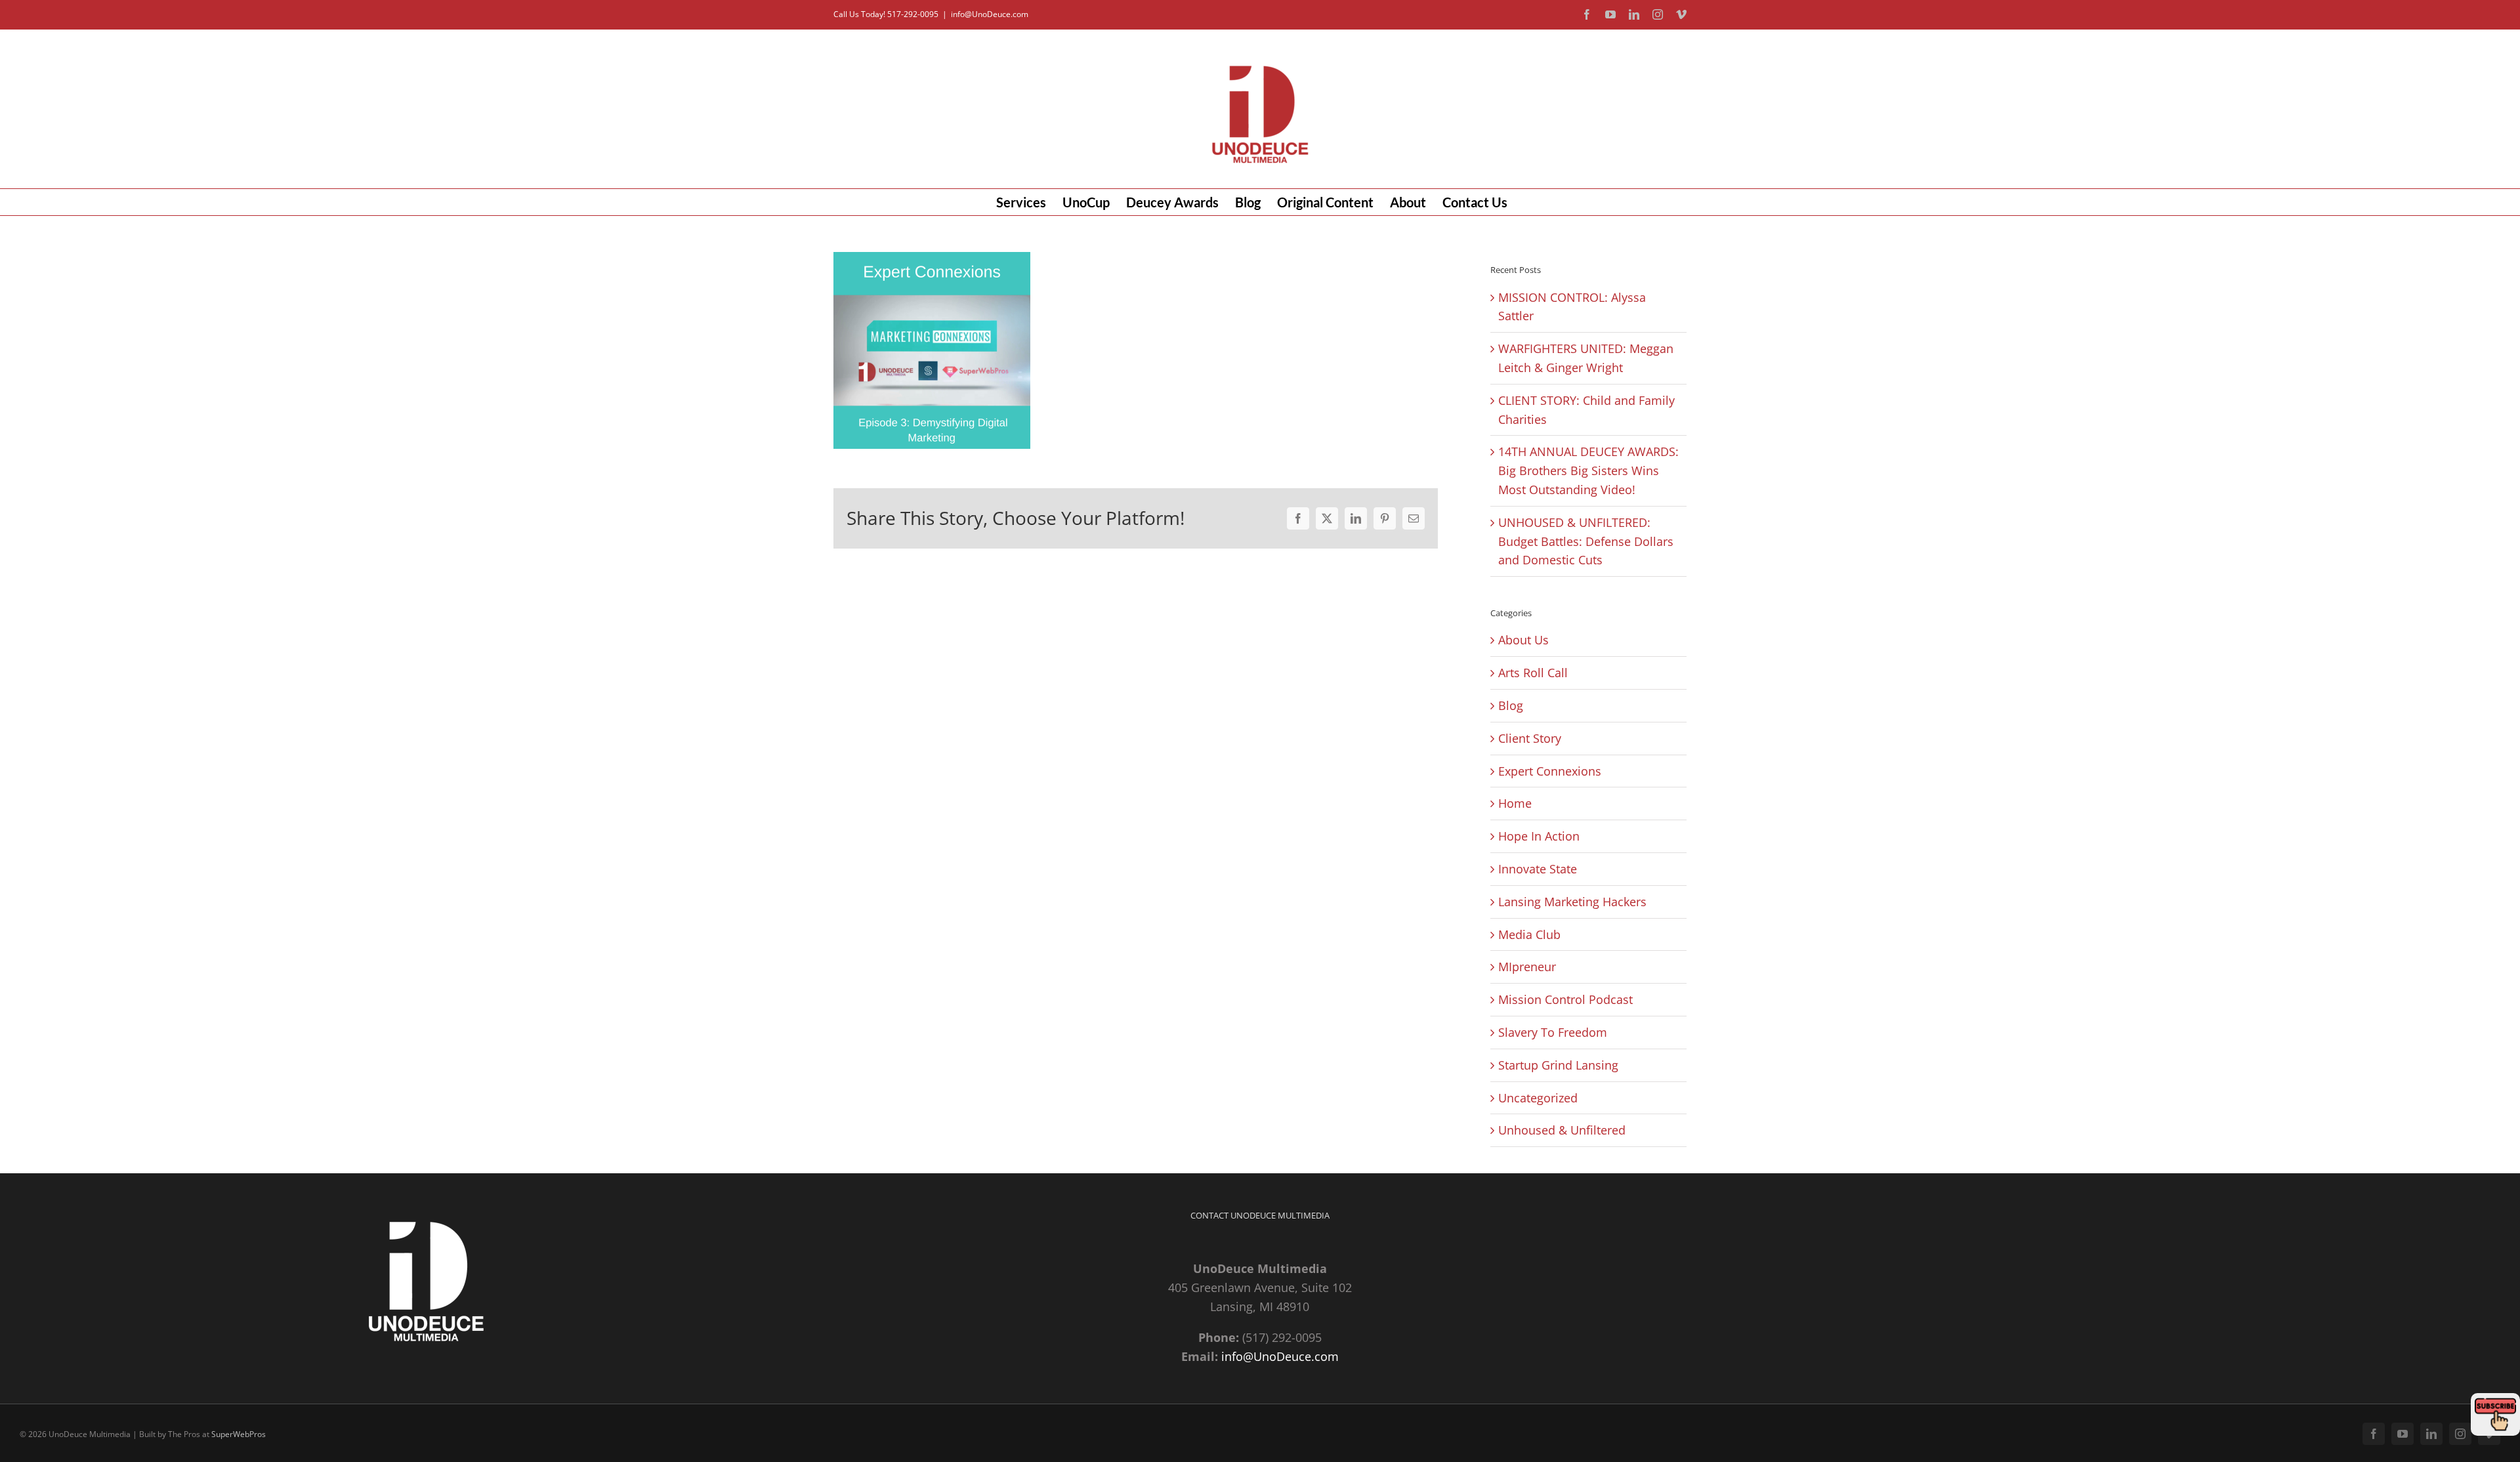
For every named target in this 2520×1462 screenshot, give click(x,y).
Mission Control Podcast (1565, 999)
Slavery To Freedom (1553, 1032)
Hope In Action (1539, 836)
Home (1515, 803)
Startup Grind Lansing (1558, 1065)
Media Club (1529, 934)
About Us (1523, 640)
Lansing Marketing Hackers (1572, 902)
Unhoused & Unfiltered (1562, 1130)
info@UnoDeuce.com (990, 14)
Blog (1511, 705)
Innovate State (1538, 869)
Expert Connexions (1550, 771)
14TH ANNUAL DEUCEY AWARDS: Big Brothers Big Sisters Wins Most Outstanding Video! (1588, 470)
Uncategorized (1538, 1098)
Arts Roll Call (1533, 673)
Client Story (1530, 738)
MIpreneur (1527, 967)
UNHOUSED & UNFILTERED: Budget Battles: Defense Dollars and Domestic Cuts (1586, 541)
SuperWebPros (239, 1434)
